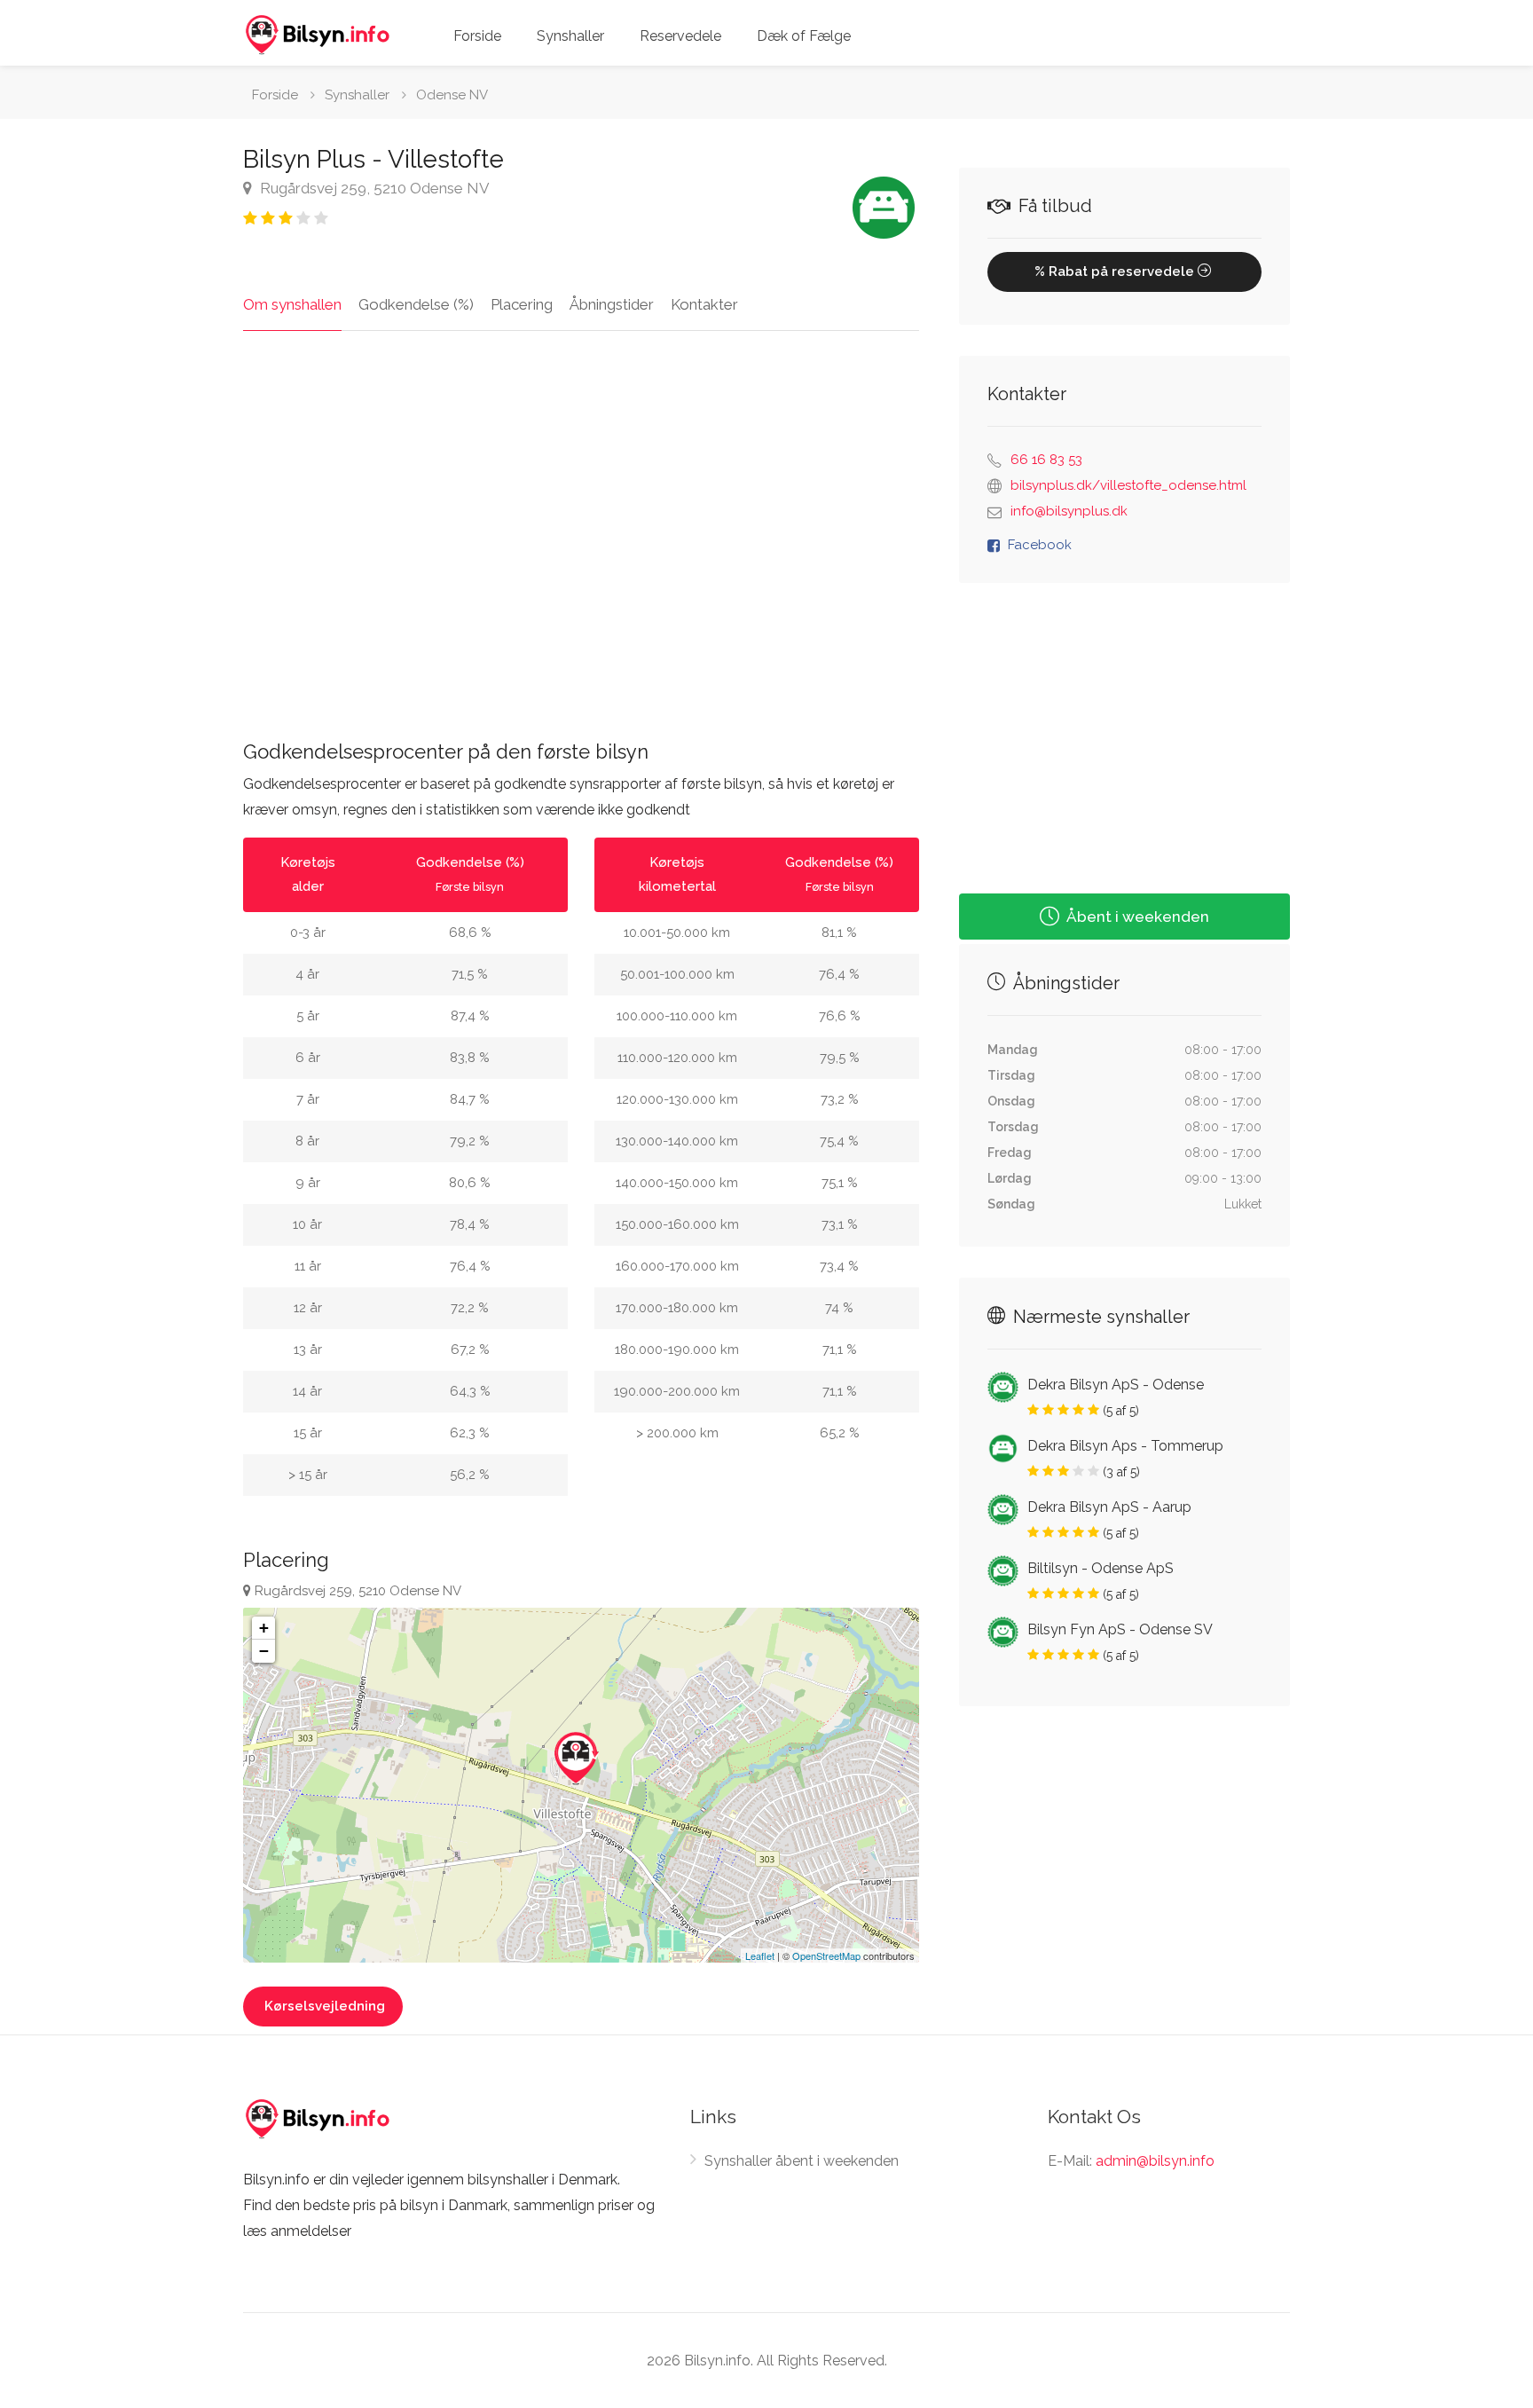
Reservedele (680, 36)
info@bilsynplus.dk (1069, 511)
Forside (477, 36)
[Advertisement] (581, 541)
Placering (522, 304)
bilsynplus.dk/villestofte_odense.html (1128, 485)
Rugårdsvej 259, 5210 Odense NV (373, 188)
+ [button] (264, 1628)
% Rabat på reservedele (1116, 271)
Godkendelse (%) (416, 304)
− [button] (264, 1651)
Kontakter (704, 304)
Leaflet (760, 1956)
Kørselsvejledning (325, 2006)
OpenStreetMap (826, 1956)
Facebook (1040, 545)
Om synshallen (292, 304)
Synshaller (570, 36)
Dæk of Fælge (804, 36)
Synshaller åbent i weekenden (802, 2161)
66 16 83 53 (1046, 460)
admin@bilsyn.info (1155, 2161)
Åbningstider (612, 304)
